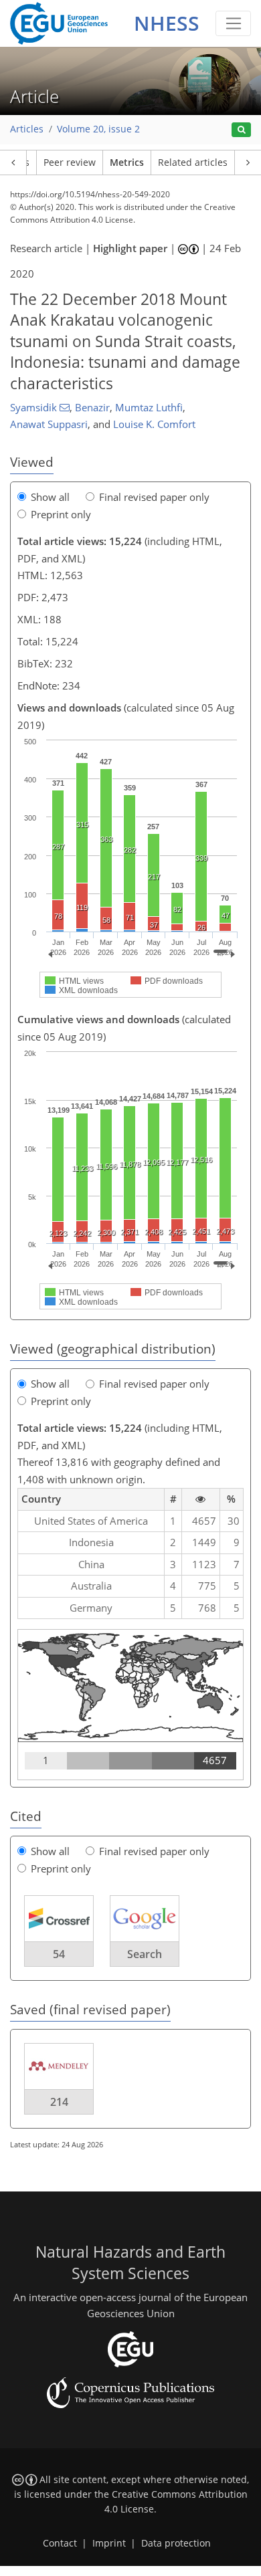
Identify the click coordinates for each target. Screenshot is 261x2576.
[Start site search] (241, 130)
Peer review (70, 163)
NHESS (167, 23)
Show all (50, 497)
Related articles (193, 163)
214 (59, 2102)
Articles (27, 129)
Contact (60, 2543)
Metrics (127, 163)
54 (59, 1954)
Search (145, 1954)
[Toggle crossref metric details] (59, 1918)
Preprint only (61, 514)
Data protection (176, 2543)
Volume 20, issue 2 (98, 129)
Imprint (109, 2543)
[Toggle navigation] (233, 23)
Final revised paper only (154, 497)
